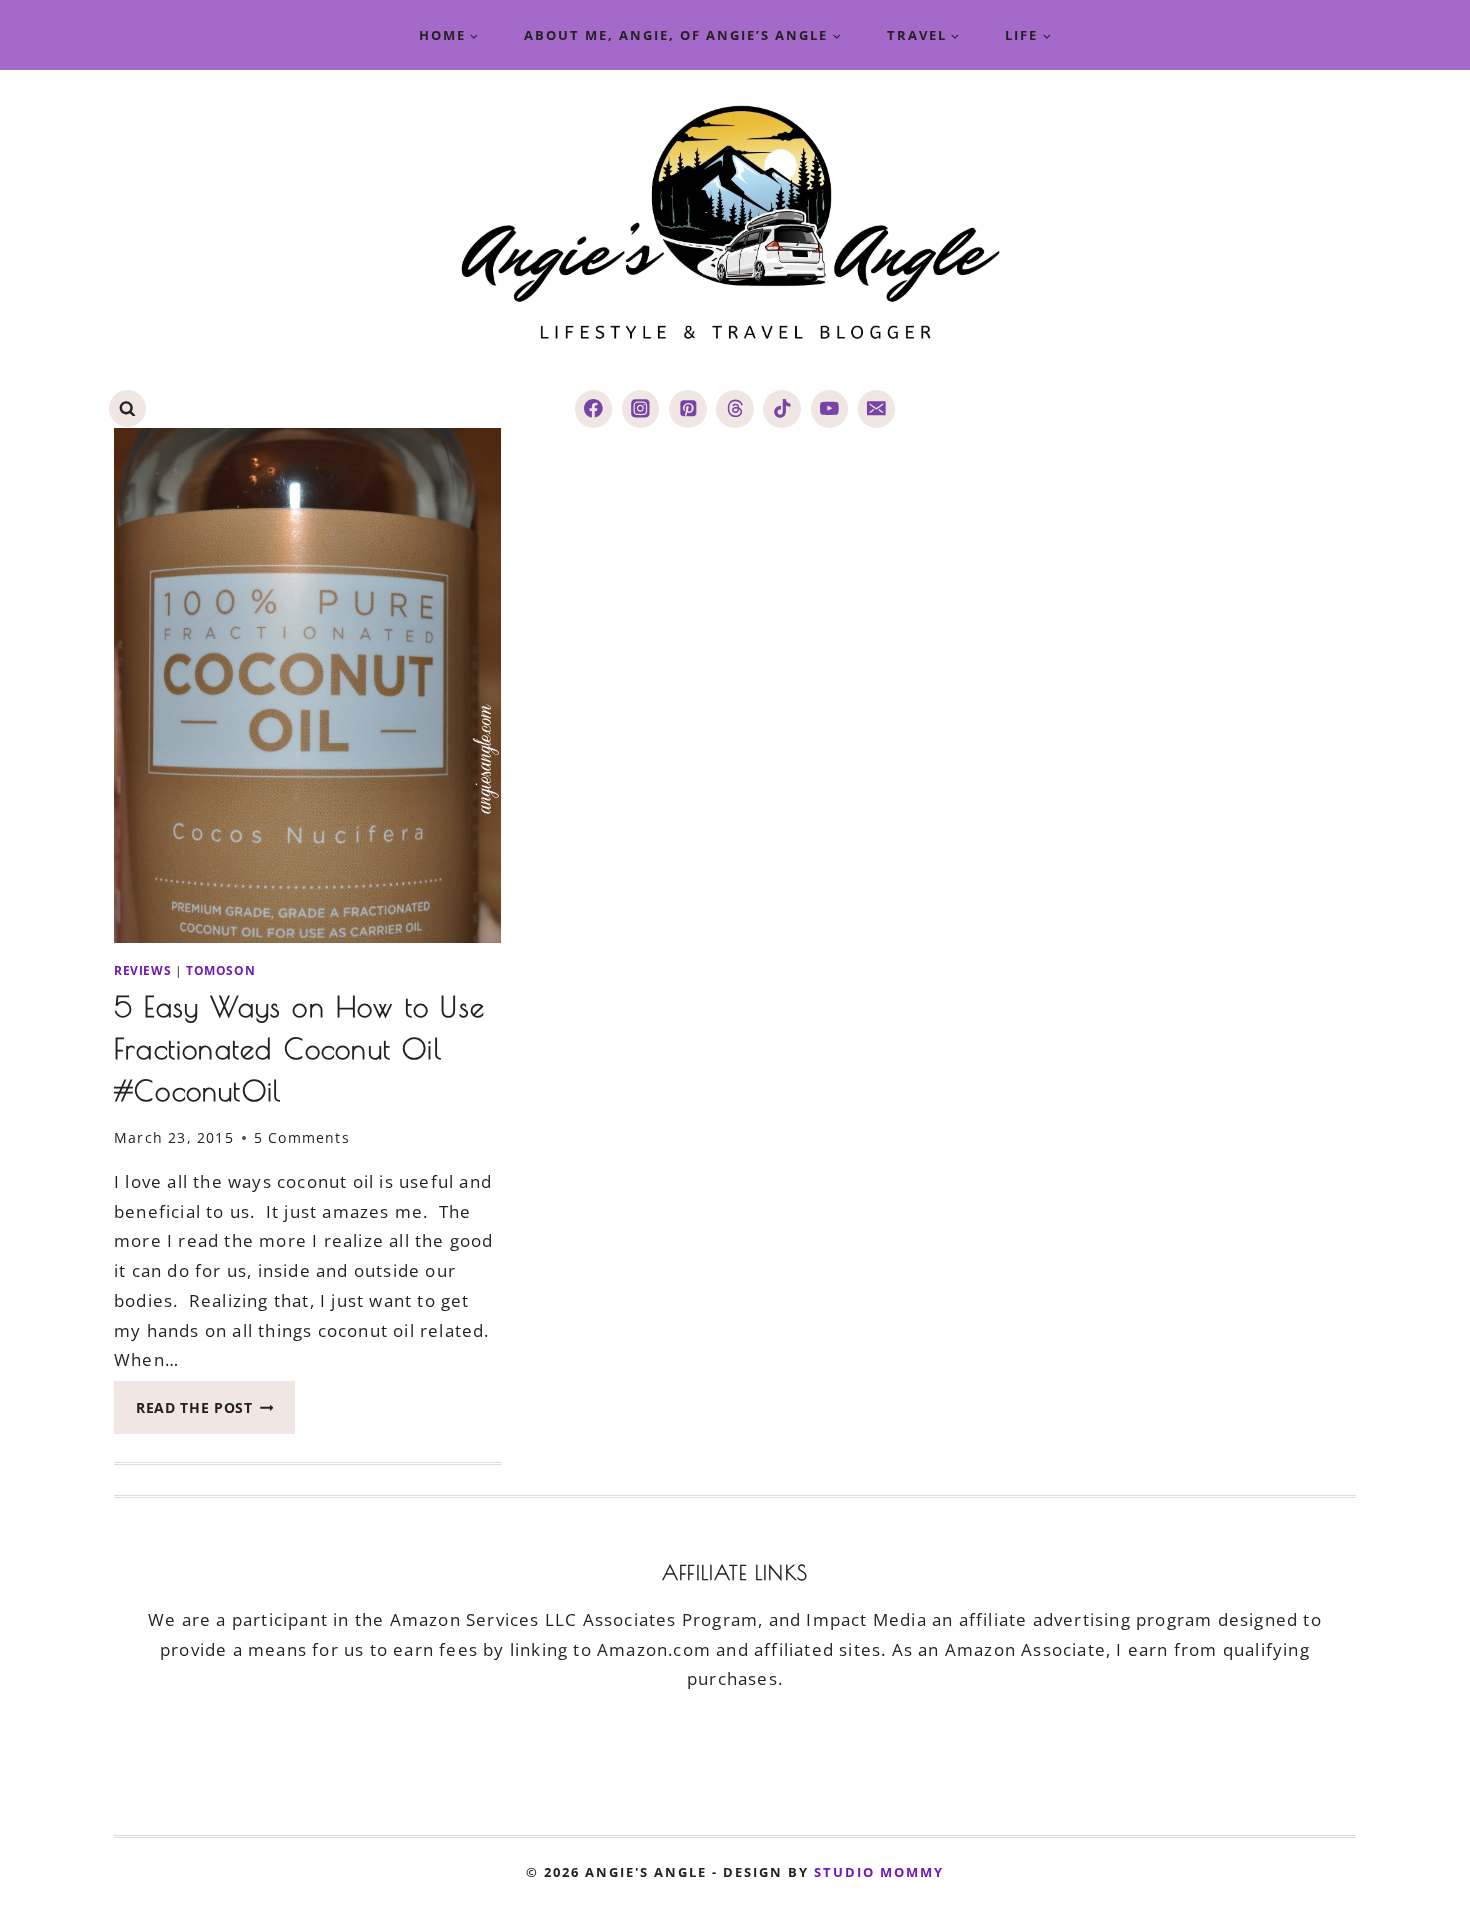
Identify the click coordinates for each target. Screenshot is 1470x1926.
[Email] (876, 408)
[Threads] (734, 408)
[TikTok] (781, 408)
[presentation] (307, 685)
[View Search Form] (127, 408)
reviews (142, 970)
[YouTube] (829, 408)
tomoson (220, 970)
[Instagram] (640, 408)
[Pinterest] (687, 408)
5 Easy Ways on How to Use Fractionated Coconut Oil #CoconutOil (299, 1048)
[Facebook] (593, 408)
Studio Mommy (879, 1872)
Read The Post (215, 1413)
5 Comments (302, 1137)
